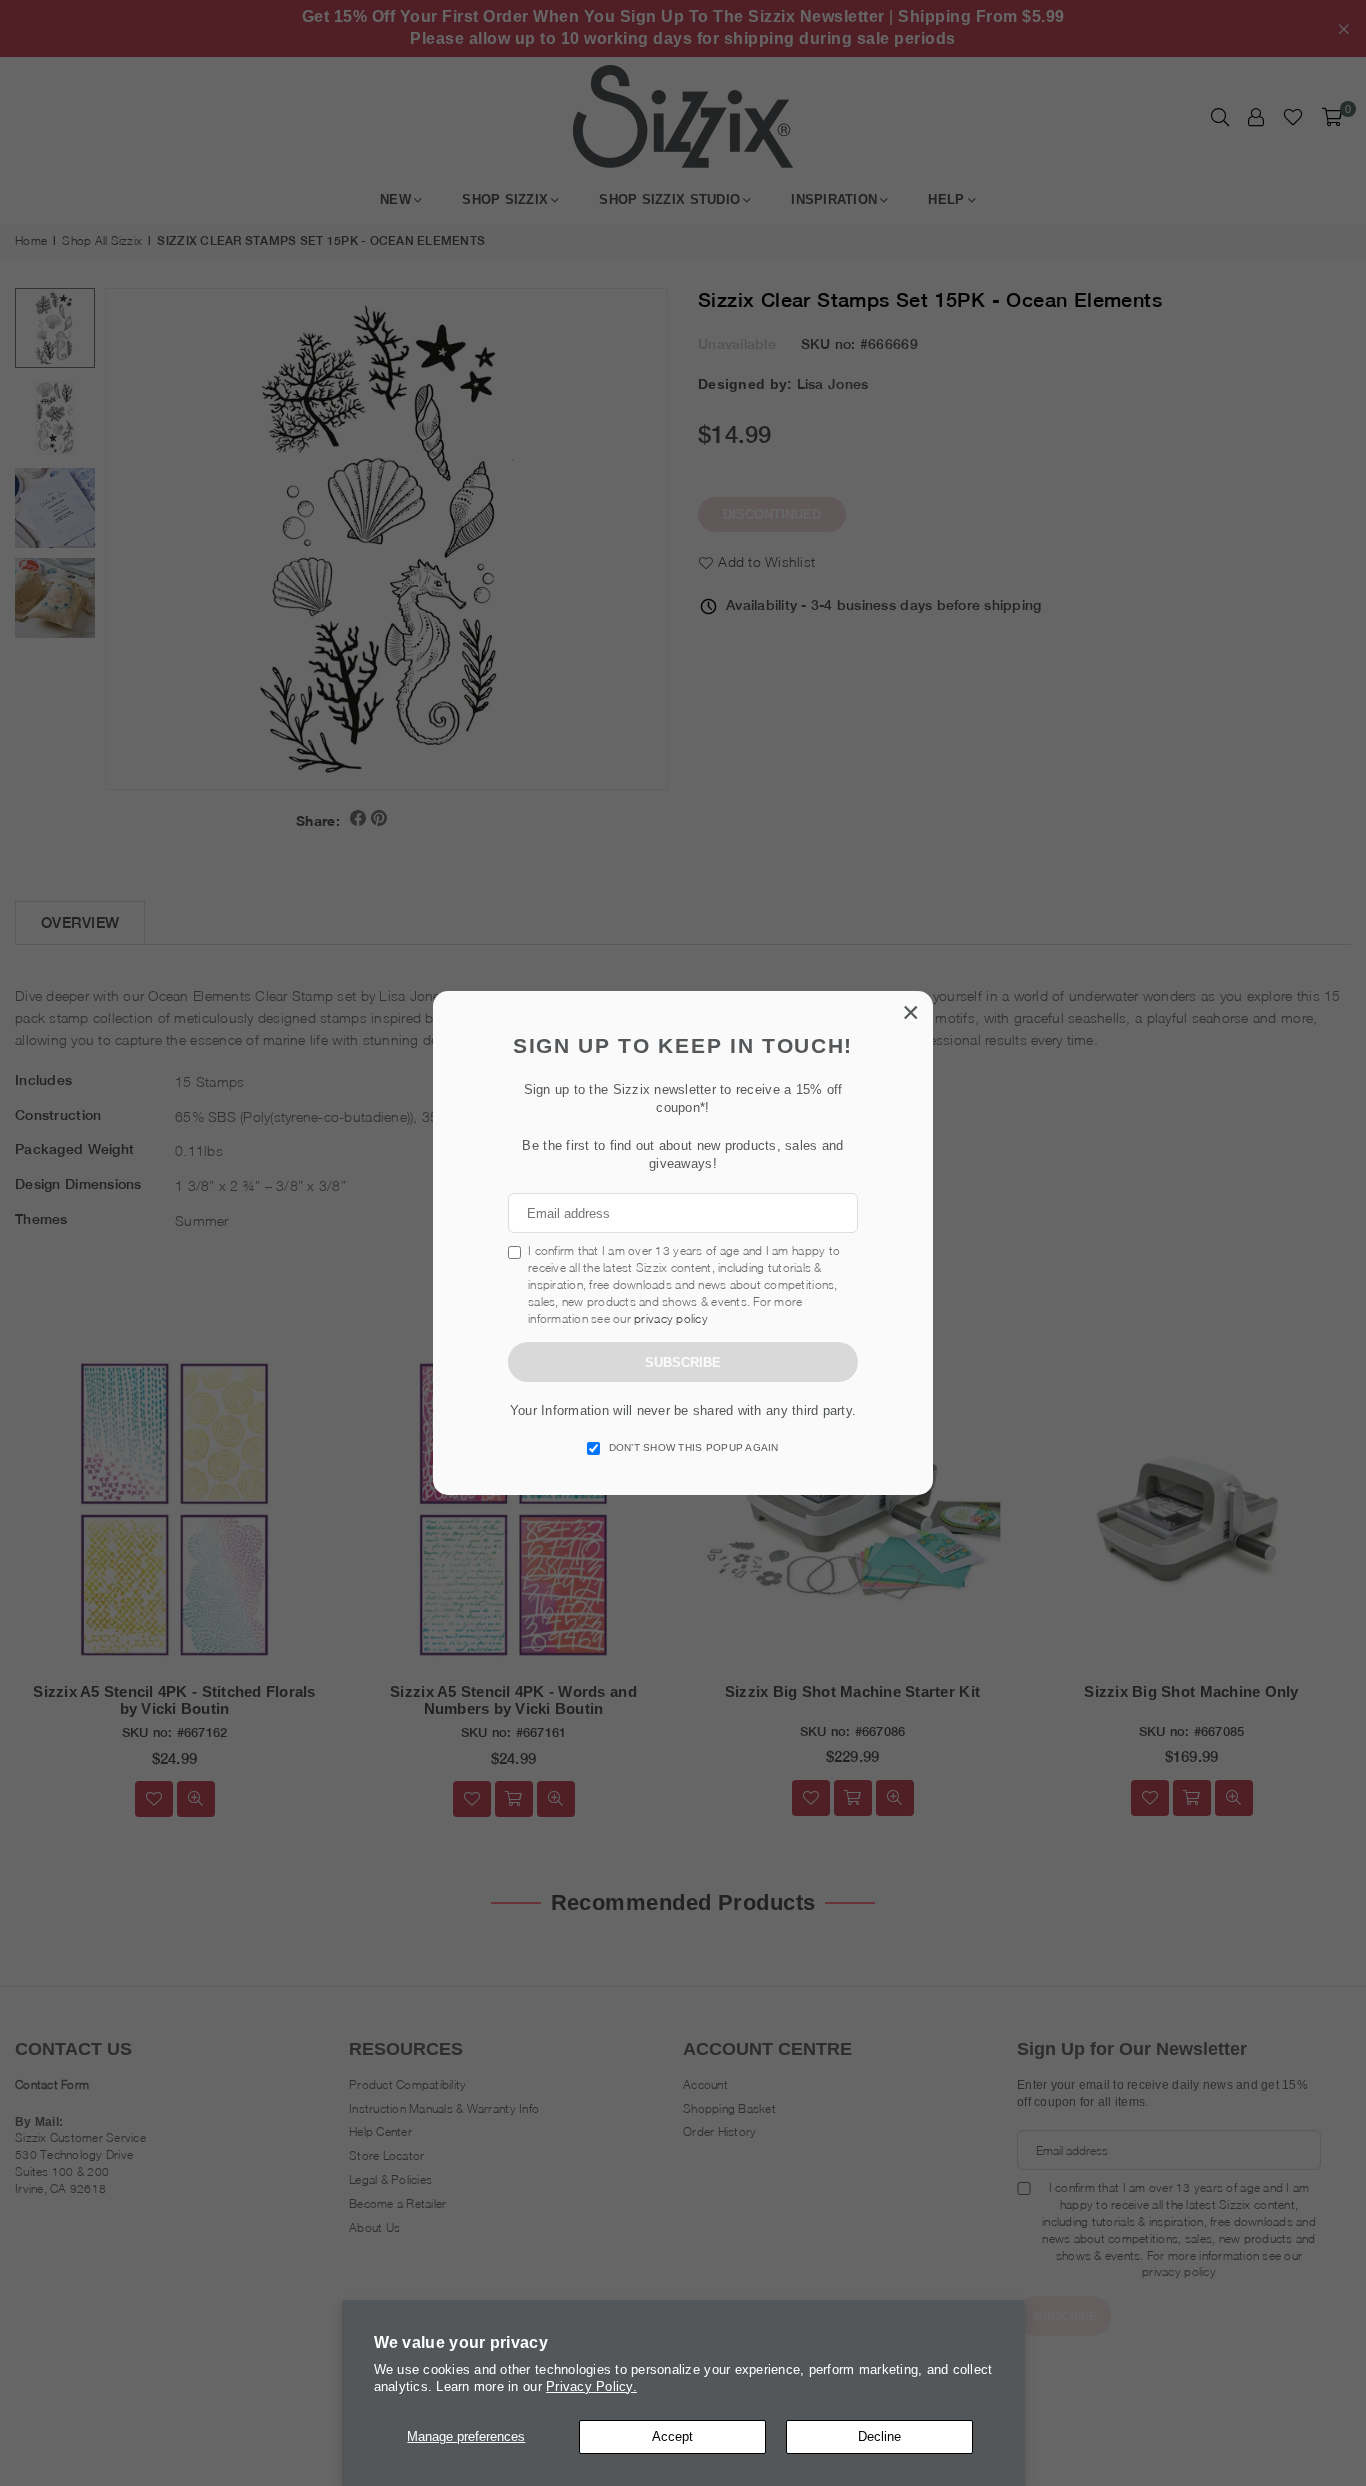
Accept (672, 2436)
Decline (879, 2436)
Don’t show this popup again (694, 1447)
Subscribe (683, 1362)
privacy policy (671, 1318)
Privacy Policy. (591, 2386)
